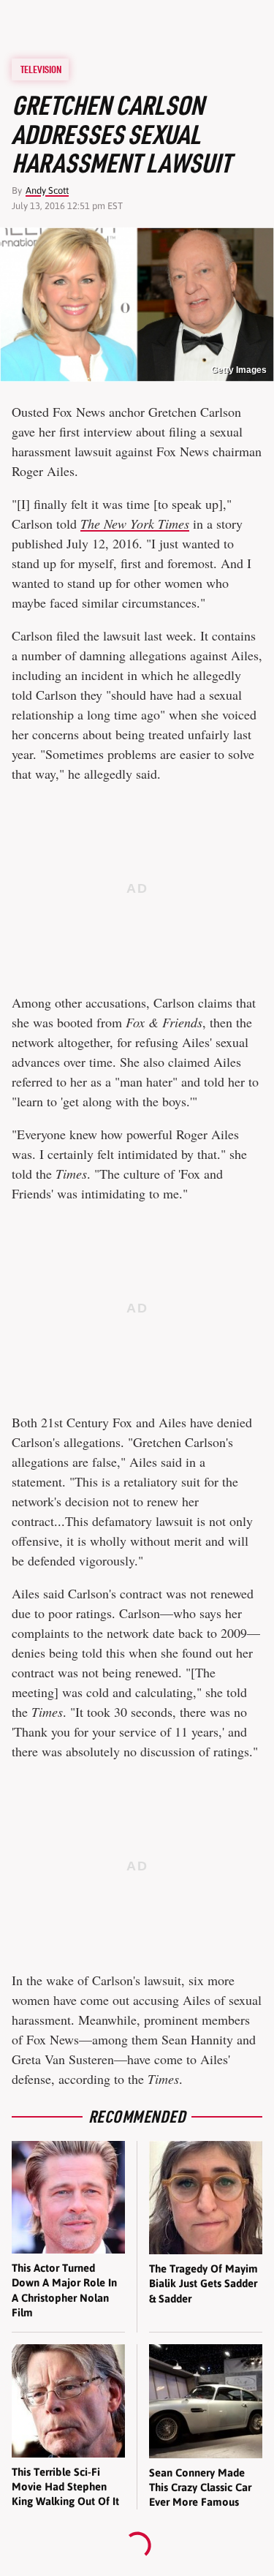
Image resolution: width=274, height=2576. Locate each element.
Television (41, 69)
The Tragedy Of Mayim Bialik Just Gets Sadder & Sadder (203, 2284)
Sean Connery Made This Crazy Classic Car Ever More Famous (200, 2488)
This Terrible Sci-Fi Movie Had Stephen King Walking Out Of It (65, 2487)
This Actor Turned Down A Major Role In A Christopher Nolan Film (64, 2290)
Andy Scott (47, 190)
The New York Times (135, 524)
